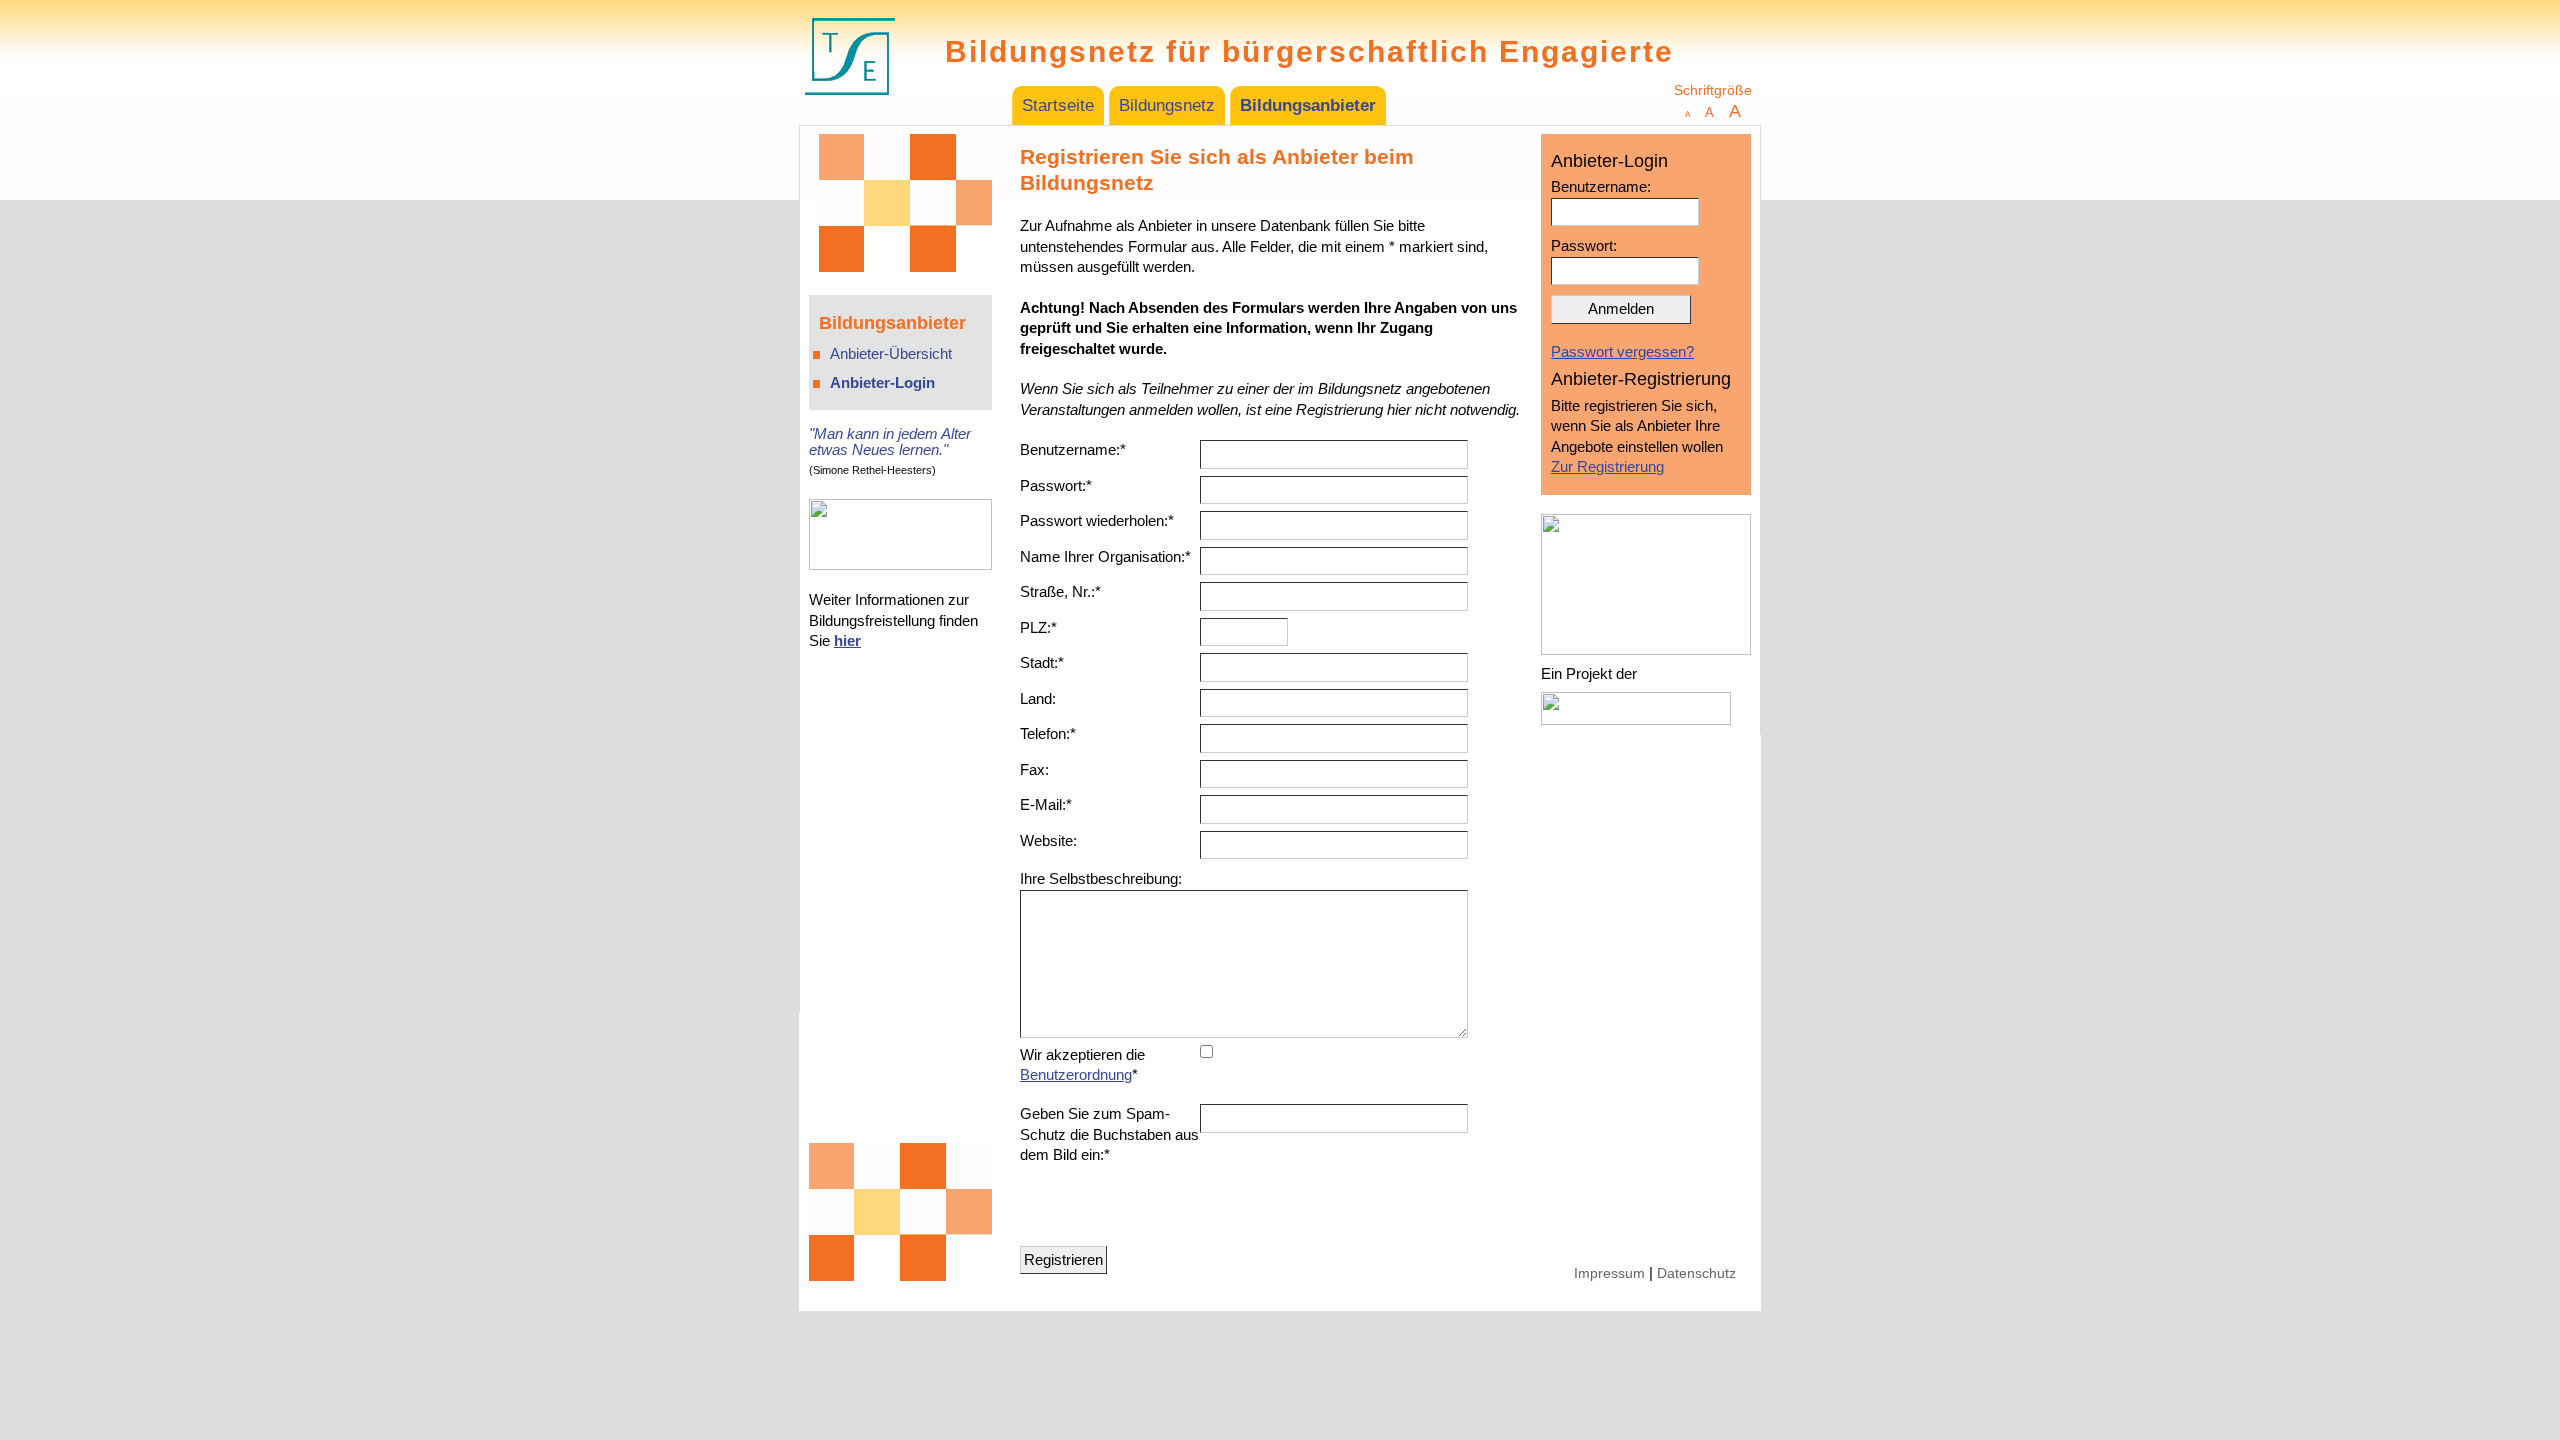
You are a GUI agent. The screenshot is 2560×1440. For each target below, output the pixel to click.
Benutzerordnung (1076, 1074)
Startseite (1058, 105)
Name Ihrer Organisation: (1105, 556)
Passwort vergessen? (1622, 351)
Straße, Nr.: (1060, 591)
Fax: (1034, 769)
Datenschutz (1696, 1273)
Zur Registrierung (1607, 466)
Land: (1038, 698)
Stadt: (1042, 662)
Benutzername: (1073, 449)
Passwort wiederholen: (1097, 520)
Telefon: (1048, 733)
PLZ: (1038, 627)
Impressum (1609, 1273)
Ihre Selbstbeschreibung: (1101, 878)
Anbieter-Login (882, 382)
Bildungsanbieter (1308, 105)
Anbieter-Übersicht (891, 353)
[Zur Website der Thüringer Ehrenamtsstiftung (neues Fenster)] (850, 112)
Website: (1048, 840)
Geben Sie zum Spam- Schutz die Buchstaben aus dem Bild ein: (1109, 1134)
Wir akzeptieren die (1082, 1065)
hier (847, 640)
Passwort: (1056, 485)
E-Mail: (1046, 804)
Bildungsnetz (1167, 105)
